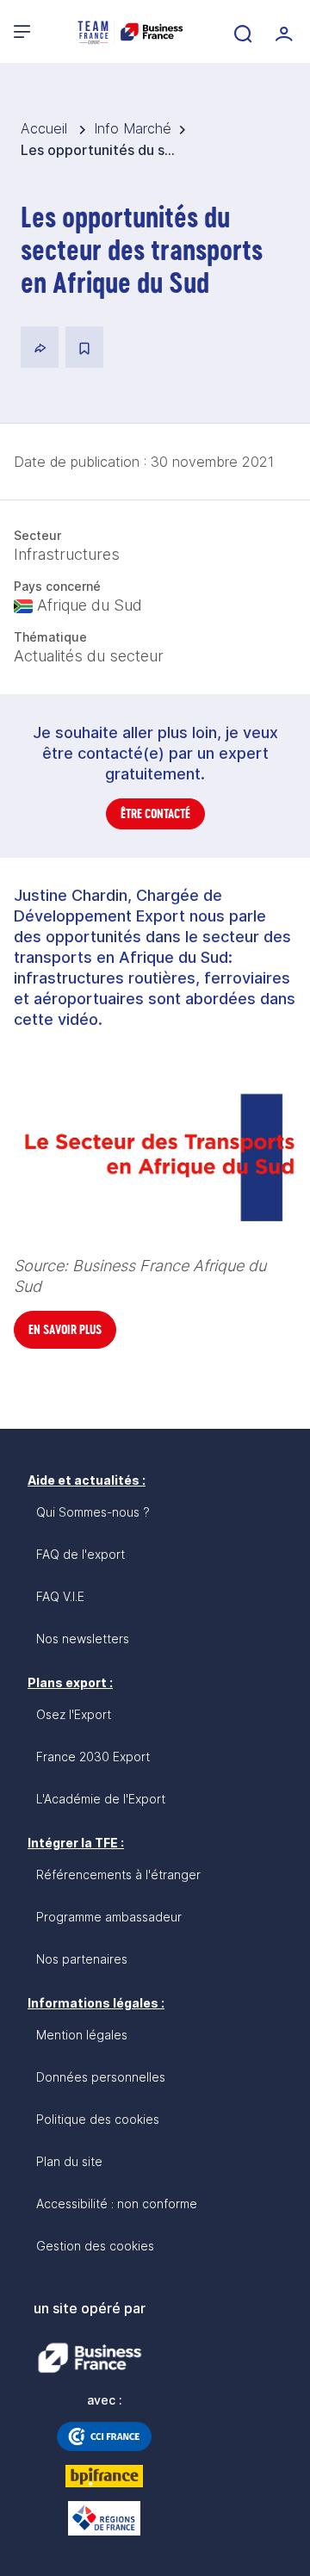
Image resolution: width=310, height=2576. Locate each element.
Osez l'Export (74, 1714)
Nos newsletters (83, 1639)
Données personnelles (101, 2077)
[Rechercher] (241, 32)
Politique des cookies (98, 2119)
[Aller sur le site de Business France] (90, 2358)
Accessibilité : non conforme (117, 2204)
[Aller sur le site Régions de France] (104, 2518)
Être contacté (155, 813)
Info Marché (133, 128)
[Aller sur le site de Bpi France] (104, 2476)
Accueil (46, 128)
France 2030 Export (93, 1757)
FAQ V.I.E (60, 1596)
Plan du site (69, 2161)
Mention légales (82, 2035)
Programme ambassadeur (109, 1917)
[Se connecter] (282, 32)
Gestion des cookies (95, 2246)
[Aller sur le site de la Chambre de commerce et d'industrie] (104, 2436)
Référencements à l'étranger (118, 1875)
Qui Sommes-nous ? (93, 1512)
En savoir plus (65, 1329)
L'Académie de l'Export (101, 1799)
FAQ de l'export (81, 1554)
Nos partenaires (82, 1959)
